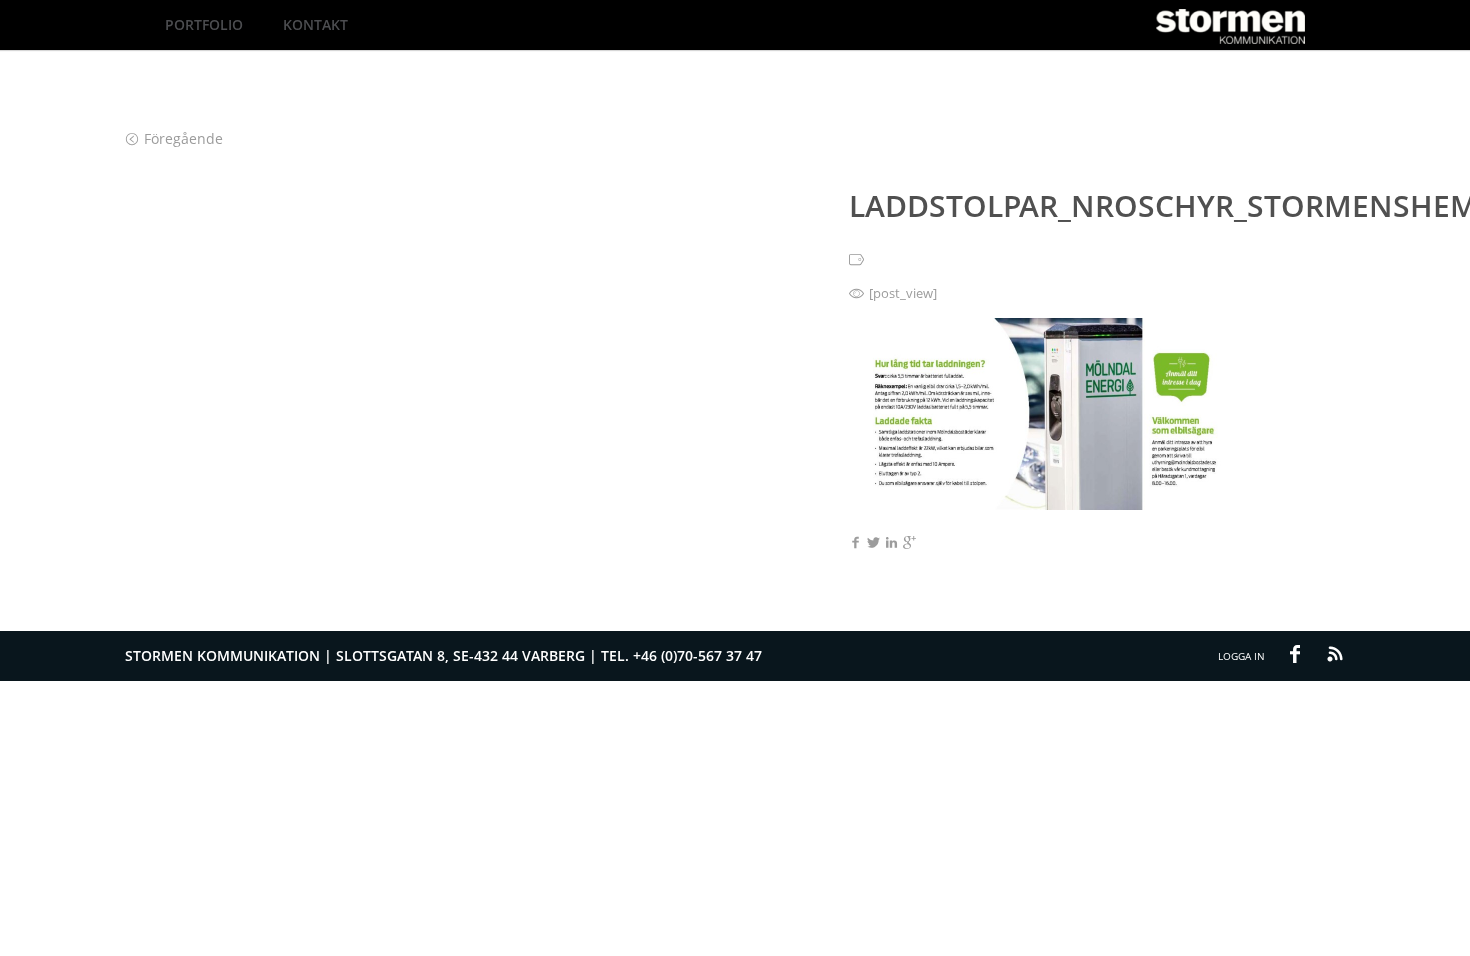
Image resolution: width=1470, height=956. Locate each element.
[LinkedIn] (891, 544)
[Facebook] (855, 544)
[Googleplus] (909, 544)
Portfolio (204, 24)
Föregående (183, 138)
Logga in (1241, 656)
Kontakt (315, 24)
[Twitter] (873, 544)
